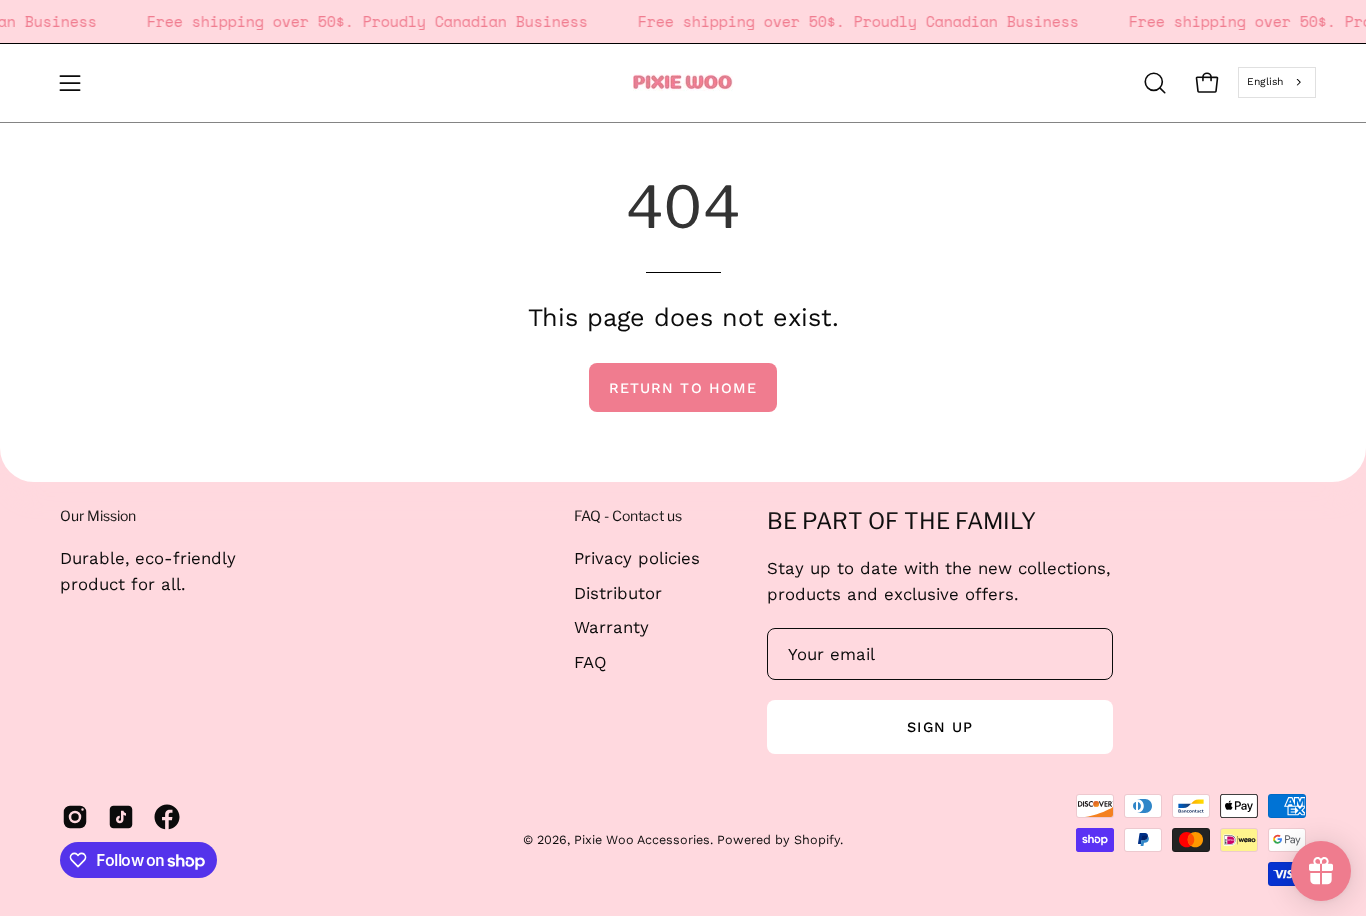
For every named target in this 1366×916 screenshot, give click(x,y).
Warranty (611, 627)
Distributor (618, 592)
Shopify (817, 839)
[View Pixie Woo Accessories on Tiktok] (121, 817)
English (1265, 81)
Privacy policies (637, 558)
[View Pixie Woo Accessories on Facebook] (167, 817)
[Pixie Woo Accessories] (683, 83)
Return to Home (683, 388)
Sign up (940, 727)
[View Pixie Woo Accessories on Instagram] (75, 817)
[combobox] (1277, 82)
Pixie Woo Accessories (642, 839)
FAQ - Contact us (628, 515)
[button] (1155, 83)
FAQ (590, 661)
